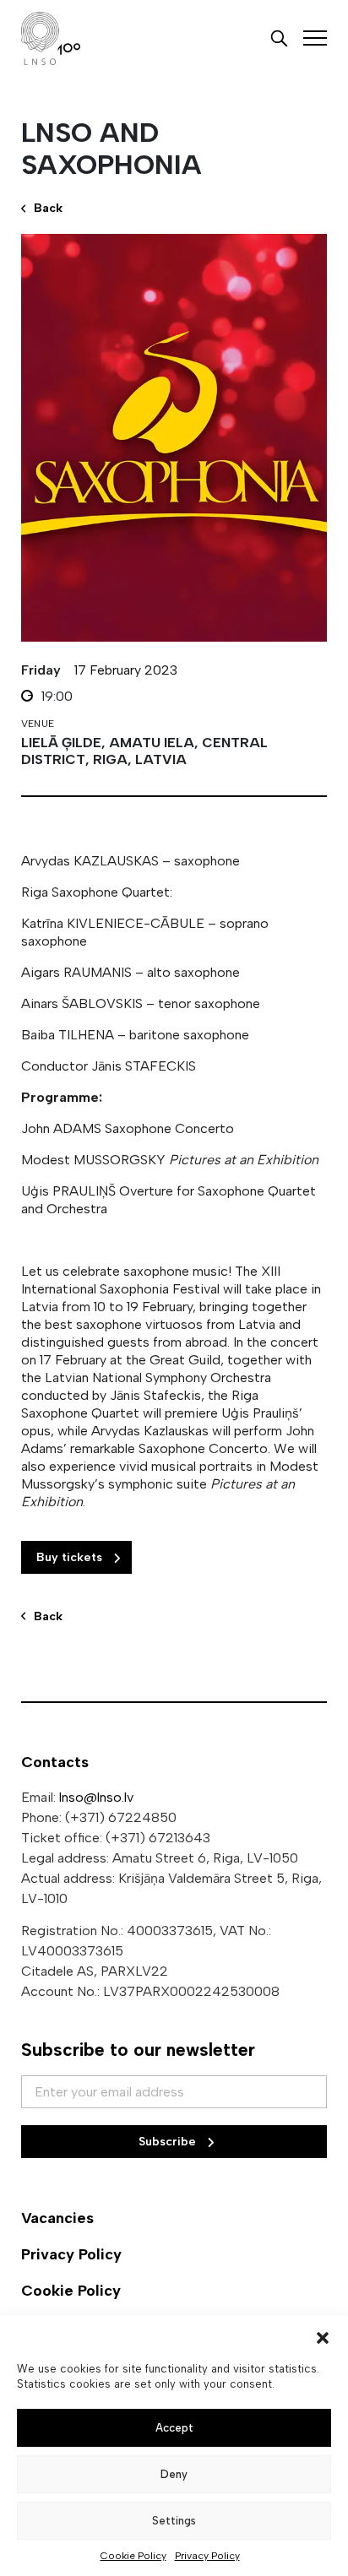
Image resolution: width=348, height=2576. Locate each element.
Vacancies (57, 2218)
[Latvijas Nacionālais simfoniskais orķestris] (51, 38)
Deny (174, 2474)
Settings (174, 2521)
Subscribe (169, 2142)
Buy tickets (71, 1557)
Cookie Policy (133, 2556)
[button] (323, 2336)
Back (48, 208)
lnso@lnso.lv (96, 1797)
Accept (174, 2428)
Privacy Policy (207, 2556)
